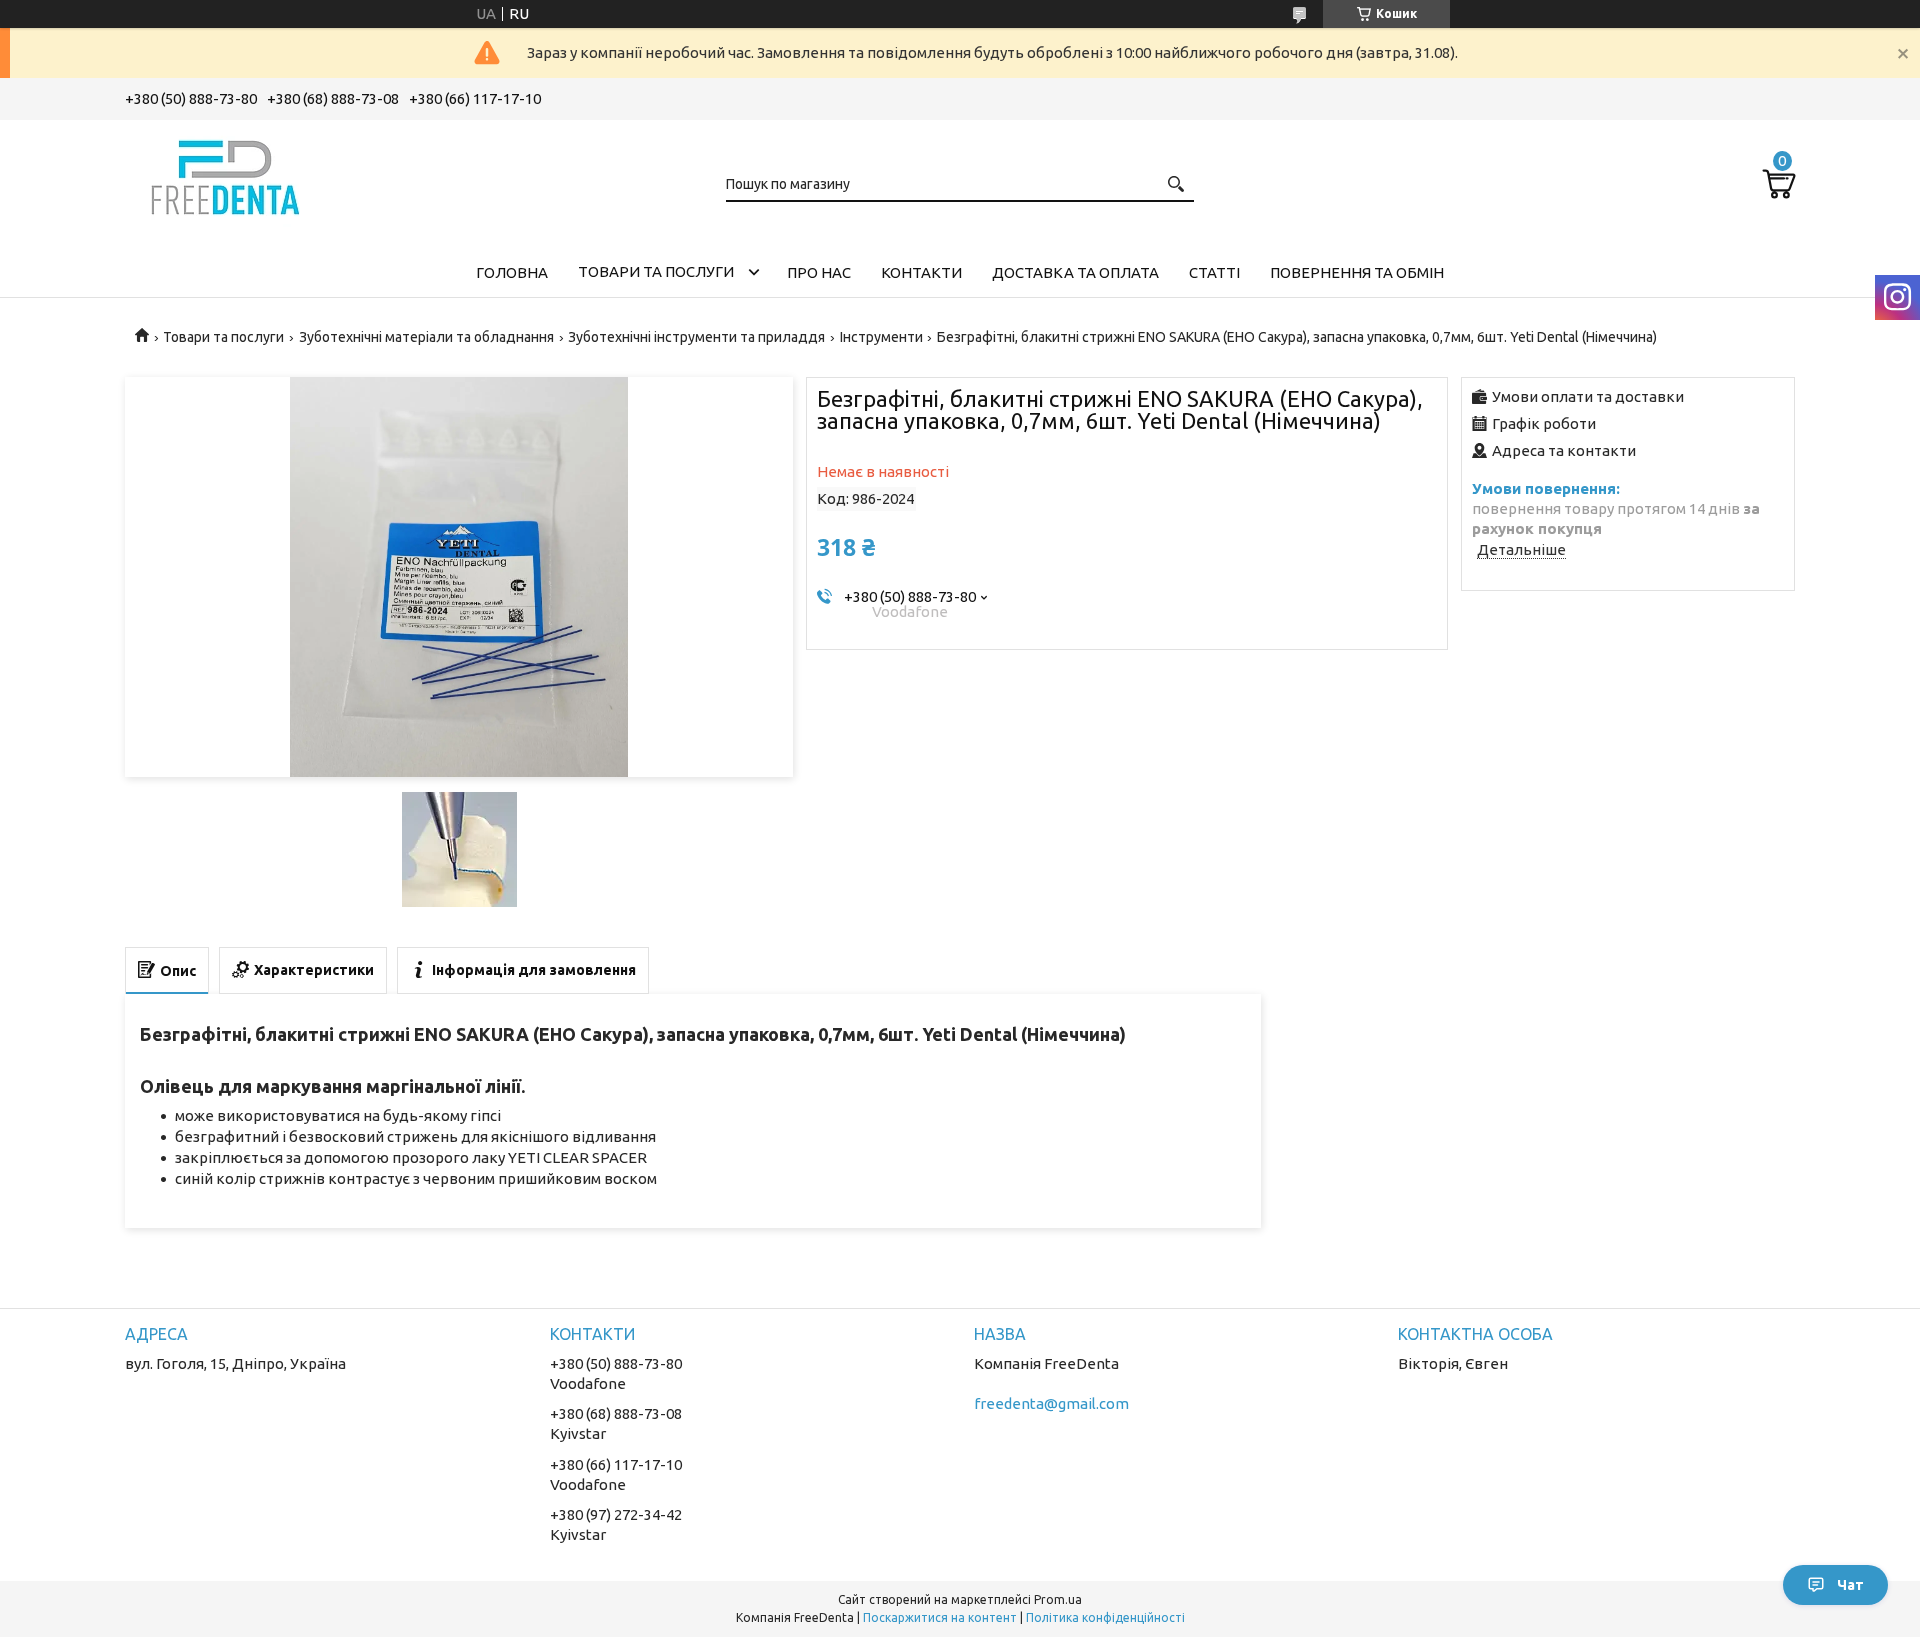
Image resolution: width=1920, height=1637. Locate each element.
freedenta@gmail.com (1051, 1403)
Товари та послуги (656, 271)
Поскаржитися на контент (940, 1617)
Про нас (819, 272)
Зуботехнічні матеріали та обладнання (426, 337)
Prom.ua (1058, 1599)
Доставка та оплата (1075, 272)
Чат (1850, 1585)
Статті (1214, 272)
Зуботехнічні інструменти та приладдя (696, 337)
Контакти (921, 272)
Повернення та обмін (1357, 272)
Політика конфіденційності (1105, 1617)
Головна (512, 272)
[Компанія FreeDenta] (225, 174)
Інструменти (881, 337)
